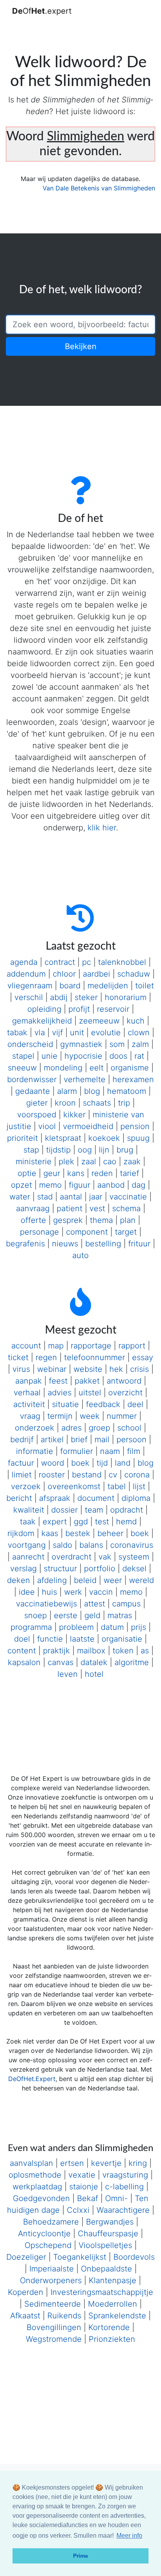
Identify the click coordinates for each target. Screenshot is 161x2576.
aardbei (97, 974)
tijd (102, 1463)
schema (126, 1208)
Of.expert (42, 11)
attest (95, 1604)
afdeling (52, 1580)
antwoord (124, 1381)
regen (46, 1357)
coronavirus (132, 1545)
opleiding (44, 1009)
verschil (29, 997)
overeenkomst (74, 1486)
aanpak (29, 1381)
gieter (37, 1103)
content (22, 1651)
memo (50, 1185)
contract (60, 962)
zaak (132, 1162)
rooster (52, 1475)
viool (47, 1126)
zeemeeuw (99, 1021)
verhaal (27, 1393)
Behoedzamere (51, 2222)
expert (55, 1522)
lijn (104, 1150)
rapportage (91, 1346)
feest (58, 1381)
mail (102, 1439)
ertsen (72, 2163)
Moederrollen (113, 2304)
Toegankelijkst (80, 2257)
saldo (63, 1545)
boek (80, 1463)
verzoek (26, 1486)
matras (120, 1615)
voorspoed (37, 1115)
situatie (65, 1404)
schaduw (134, 974)
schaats (97, 1103)
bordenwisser (32, 1079)
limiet (22, 1475)
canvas (61, 1662)
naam (110, 1451)
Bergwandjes (110, 2222)
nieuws (65, 1244)
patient (70, 1208)
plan (128, 1220)
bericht (19, 1498)
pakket (87, 1381)
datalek (94, 1662)
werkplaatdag (37, 2187)
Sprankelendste (117, 2316)
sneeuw (22, 1068)
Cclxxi (78, 2210)
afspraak (55, 1498)
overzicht (125, 1393)
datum (112, 1627)
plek (66, 1162)
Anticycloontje (44, 2234)
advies (60, 1393)
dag (139, 1185)
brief (79, 1439)
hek (116, 1369)
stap (31, 1150)
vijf (57, 1033)
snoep (36, 1615)
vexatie (82, 2175)
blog (92, 1091)
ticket (18, 1357)
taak (28, 1522)
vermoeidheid (88, 1126)
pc (87, 962)
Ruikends (64, 2316)
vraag (30, 1416)
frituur (139, 1244)
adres (72, 1428)
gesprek (68, 1220)
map (56, 1346)
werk (73, 1592)
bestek (78, 1533)
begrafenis (25, 1244)
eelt (97, 1068)
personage (39, 1232)
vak (105, 1557)
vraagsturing (125, 2175)
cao (110, 1162)
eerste (66, 1615)
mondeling (63, 1068)
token (123, 1651)
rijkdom (21, 1533)
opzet (21, 1185)
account (26, 1346)
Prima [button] (80, 2556)
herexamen (133, 1079)
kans (76, 1173)
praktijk (56, 1651)
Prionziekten (112, 2339)
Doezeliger (26, 2257)
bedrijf (22, 1439)
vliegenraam (30, 986)
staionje (84, 2187)
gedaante (33, 1091)
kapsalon (24, 1662)
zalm (140, 1044)
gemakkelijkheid (42, 1021)
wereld (141, 1580)
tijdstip (58, 1150)
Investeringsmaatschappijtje (102, 2292)
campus (126, 1604)
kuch (136, 1021)
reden (102, 1173)
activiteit (29, 1404)
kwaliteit (29, 1510)
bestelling (103, 1244)
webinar (52, 1369)
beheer (110, 1533)
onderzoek (35, 1428)
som (117, 1044)
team (94, 1510)
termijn (60, 1416)
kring (138, 2163)
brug (125, 1150)
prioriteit (22, 1138)
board (70, 986)
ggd (81, 1522)
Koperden (26, 2292)
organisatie (122, 1639)
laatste (82, 1639)
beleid (85, 1580)
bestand (87, 1475)
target (126, 1232)
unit (77, 1033)
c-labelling (124, 2187)
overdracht (72, 1557)
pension (135, 1126)
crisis (140, 1369)
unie (49, 1056)
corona (137, 1475)
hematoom (127, 1091)
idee (27, 1592)
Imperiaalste (52, 2269)
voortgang (27, 1545)
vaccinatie (128, 1197)
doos (118, 1056)
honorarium (126, 997)
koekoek (104, 1138)
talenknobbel (122, 962)
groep (99, 1428)
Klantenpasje (113, 2280)
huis (49, 1592)
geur (52, 1173)
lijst (139, 1486)
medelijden (108, 986)
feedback (103, 1404)
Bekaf (88, 2198)
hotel (94, 1674)
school (129, 1428)
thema (101, 1220)
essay (143, 1357)
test (102, 1522)
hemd (126, 1522)
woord (53, 1463)
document (96, 1498)
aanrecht (28, 1557)
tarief (130, 1173)
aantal (71, 1197)
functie (50, 1639)
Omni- (116, 2198)
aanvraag (33, 1208)
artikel (52, 1439)
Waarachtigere (123, 2210)
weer (113, 1580)
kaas (50, 1533)
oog (85, 1150)
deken (19, 1580)
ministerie (34, 1162)
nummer (122, 1416)
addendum (26, 974)
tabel (117, 1486)
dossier (64, 1510)
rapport (132, 1346)
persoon (131, 1439)
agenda (24, 962)
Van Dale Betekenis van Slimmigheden (99, 188)
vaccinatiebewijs (47, 1604)
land (123, 1463)
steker (86, 997)
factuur (21, 1463)
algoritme (132, 1662)
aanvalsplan (31, 2163)
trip (124, 1103)
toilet (145, 986)
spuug (138, 1138)
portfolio (100, 1569)
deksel (134, 1569)
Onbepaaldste (106, 2269)
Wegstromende (54, 2339)
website (88, 1369)
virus (21, 1369)
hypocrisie (83, 1056)
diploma (136, 1498)
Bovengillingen (54, 2327)
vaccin (101, 1592)
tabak (17, 1033)
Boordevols (134, 2257)
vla (40, 1033)
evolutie (106, 1033)
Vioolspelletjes (105, 2245)
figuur (80, 1185)
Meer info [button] (129, 2536)
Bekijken (81, 346)
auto (80, 1255)
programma (31, 1627)
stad (45, 1197)
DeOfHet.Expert (32, 2079)
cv (113, 1475)
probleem (76, 1627)
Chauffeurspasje (108, 2234)
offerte (33, 1220)
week (90, 1416)
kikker (74, 1115)
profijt (79, 1009)
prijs (139, 1627)
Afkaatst (25, 2316)
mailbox (91, 1651)
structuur (60, 1569)
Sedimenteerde (53, 2304)
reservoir (113, 1009)
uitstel (90, 1393)
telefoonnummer (95, 1357)
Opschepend (48, 2245)
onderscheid (30, 1044)
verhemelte (85, 1079)
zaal (89, 1162)
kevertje (106, 2163)
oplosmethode (35, 2175)
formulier (77, 1451)
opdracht (127, 1510)
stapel (23, 1056)
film (134, 1451)
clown (139, 1033)
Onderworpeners (51, 2280)
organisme (130, 1068)
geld (92, 1615)
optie (27, 1173)
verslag (23, 1569)
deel (135, 1404)
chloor (64, 974)
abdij (59, 997)
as (145, 1651)
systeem (134, 1557)
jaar (96, 1197)
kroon (65, 1103)
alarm (67, 1091)
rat (139, 1056)
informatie (35, 1451)
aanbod (111, 1185)
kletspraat (63, 1138)
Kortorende (109, 2327)
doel (22, 1639)
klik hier (102, 828)
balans (91, 1545)
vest (97, 1208)
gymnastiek (81, 1044)
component (87, 1232)
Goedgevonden (41, 2198)
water (20, 1197)
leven (68, 1674)
